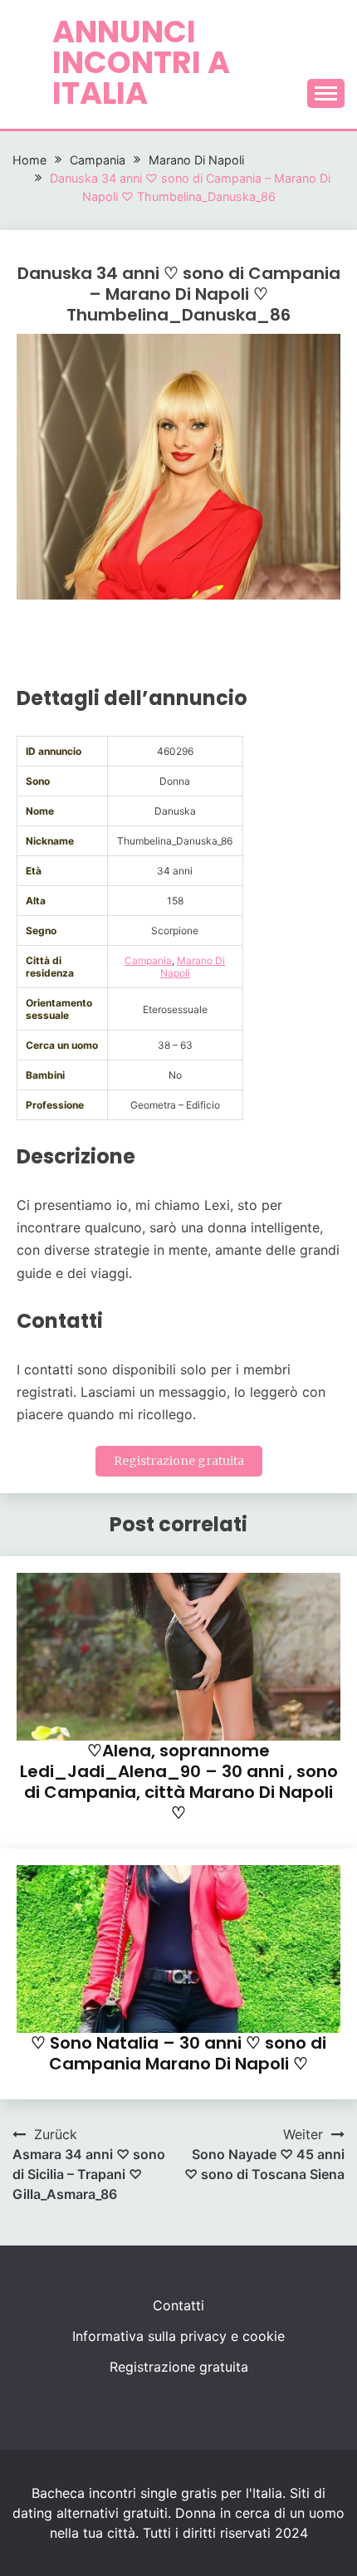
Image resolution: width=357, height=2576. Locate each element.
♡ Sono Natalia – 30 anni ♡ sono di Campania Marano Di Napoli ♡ (178, 2053)
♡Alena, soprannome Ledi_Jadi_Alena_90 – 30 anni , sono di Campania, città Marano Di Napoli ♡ (179, 1782)
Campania (148, 960)
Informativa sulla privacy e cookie (178, 2336)
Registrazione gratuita (179, 1461)
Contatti (178, 2305)
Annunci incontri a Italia (141, 62)
